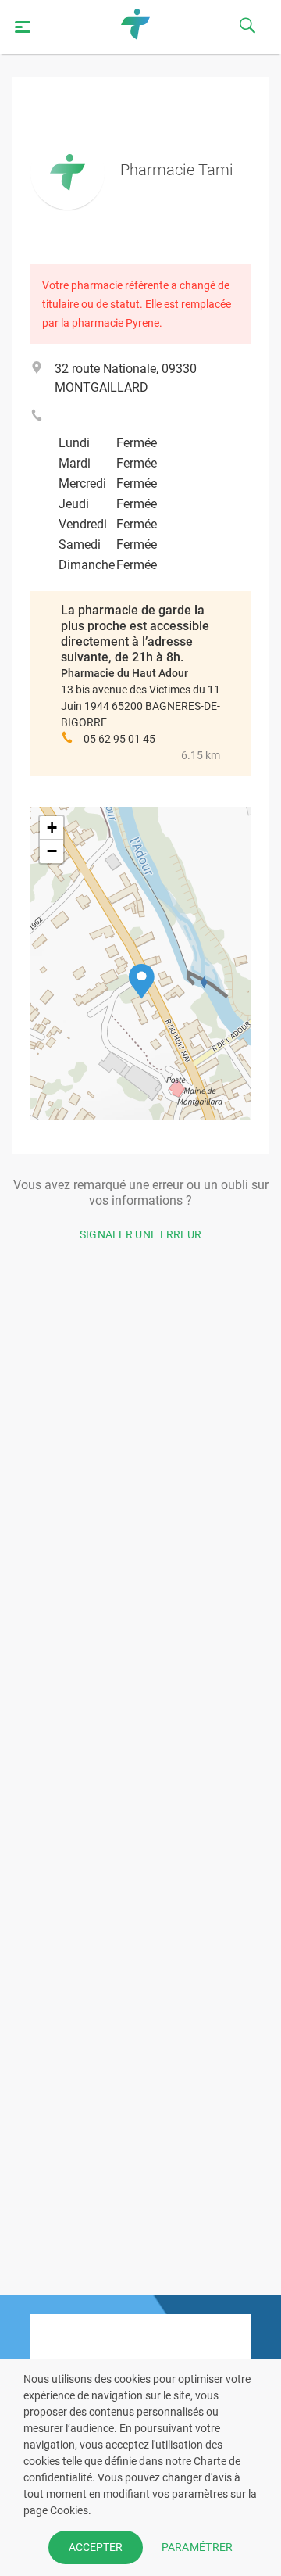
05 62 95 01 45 (119, 739)
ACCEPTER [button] (96, 2547)
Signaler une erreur (141, 1234)
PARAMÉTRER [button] (197, 2547)
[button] (142, 982)
